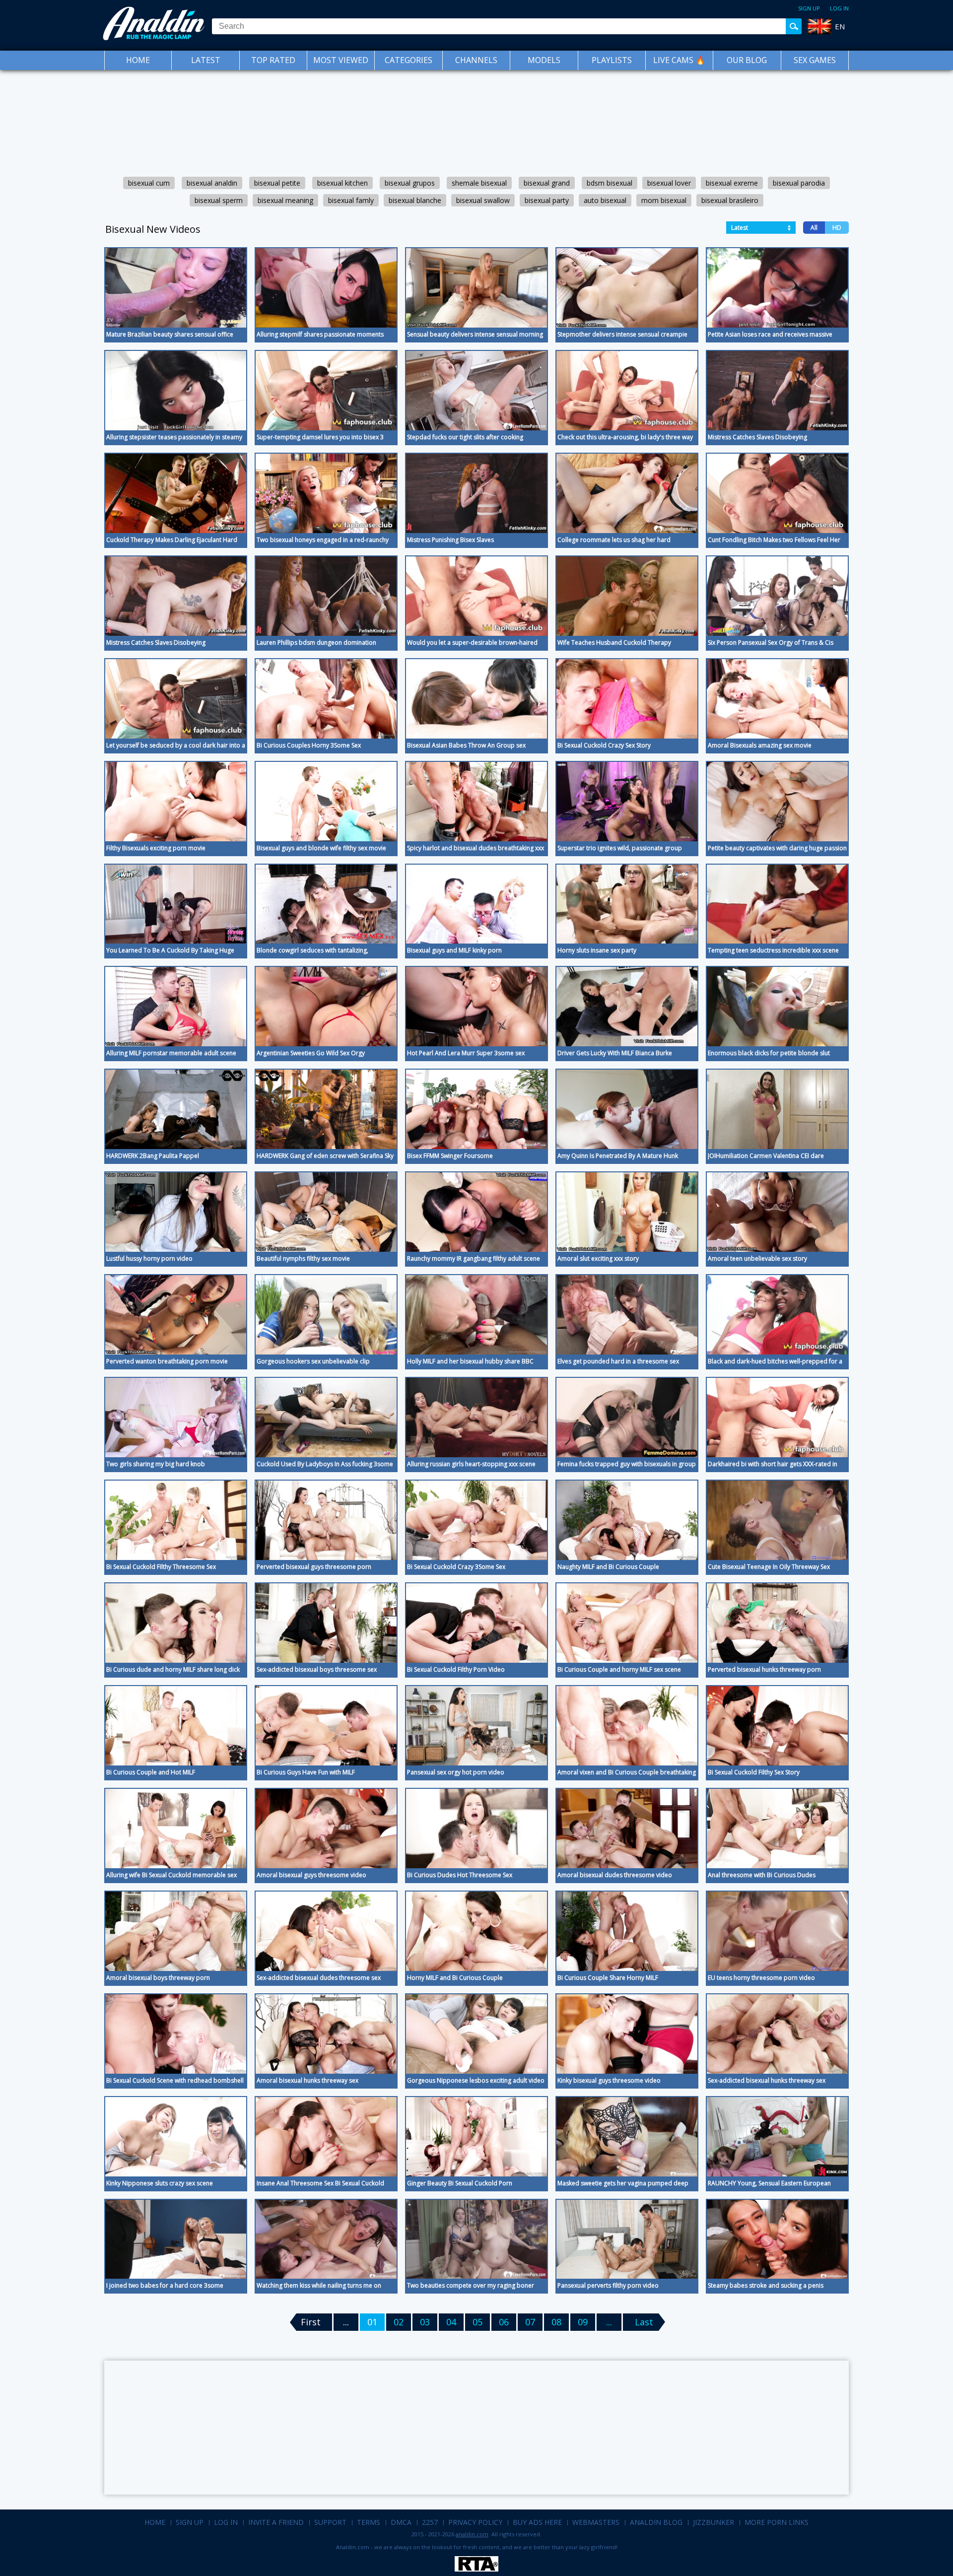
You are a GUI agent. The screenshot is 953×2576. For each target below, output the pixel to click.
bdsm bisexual (610, 183)
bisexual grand (547, 183)
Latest (206, 60)
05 (477, 2322)
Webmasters (596, 2522)
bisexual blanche (415, 200)
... (609, 2322)
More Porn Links (777, 2522)
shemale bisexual (479, 183)
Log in (839, 8)
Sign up (809, 8)
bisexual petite (277, 183)
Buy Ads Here (537, 2522)
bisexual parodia (799, 183)
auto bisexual (605, 200)
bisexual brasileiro (730, 200)
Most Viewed (341, 60)
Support (330, 2522)
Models (544, 60)
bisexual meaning (285, 200)
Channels (476, 60)
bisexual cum (149, 183)
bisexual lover (669, 183)
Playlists (612, 60)
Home (138, 60)
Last (644, 2322)
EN (840, 26)
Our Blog (747, 60)
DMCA (401, 2522)
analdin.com (472, 2534)
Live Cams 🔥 (679, 60)
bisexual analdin (212, 183)
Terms (369, 2522)
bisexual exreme (732, 183)
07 (530, 2322)
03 (425, 2322)
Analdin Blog (656, 2522)
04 (451, 2322)
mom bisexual (664, 200)
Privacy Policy (475, 2522)
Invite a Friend (276, 2522)
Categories (408, 60)
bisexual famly (351, 200)
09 (583, 2322)
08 (556, 2322)
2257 (430, 2522)
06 (504, 2322)
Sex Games (815, 60)
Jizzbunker (714, 2522)
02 (399, 2322)
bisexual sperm (219, 200)
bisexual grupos (410, 183)
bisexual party (547, 200)
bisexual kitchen (342, 183)
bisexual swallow (483, 200)
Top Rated (273, 60)
